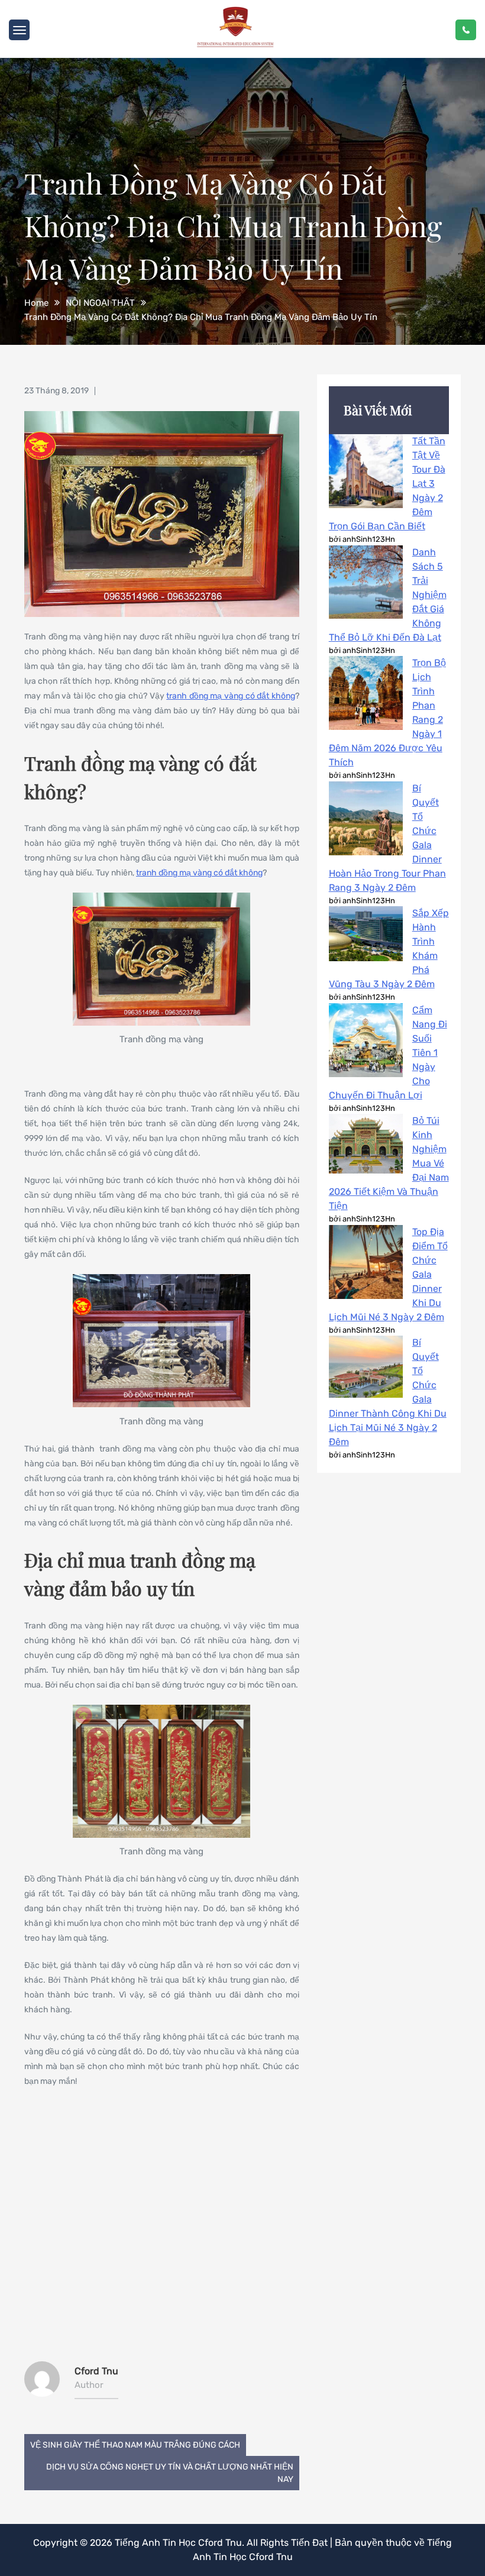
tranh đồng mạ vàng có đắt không (230, 696)
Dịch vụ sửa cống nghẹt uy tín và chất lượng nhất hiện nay (170, 2473)
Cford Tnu (96, 2371)
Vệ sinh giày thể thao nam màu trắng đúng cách (135, 2445)
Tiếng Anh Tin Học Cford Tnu (178, 2543)
